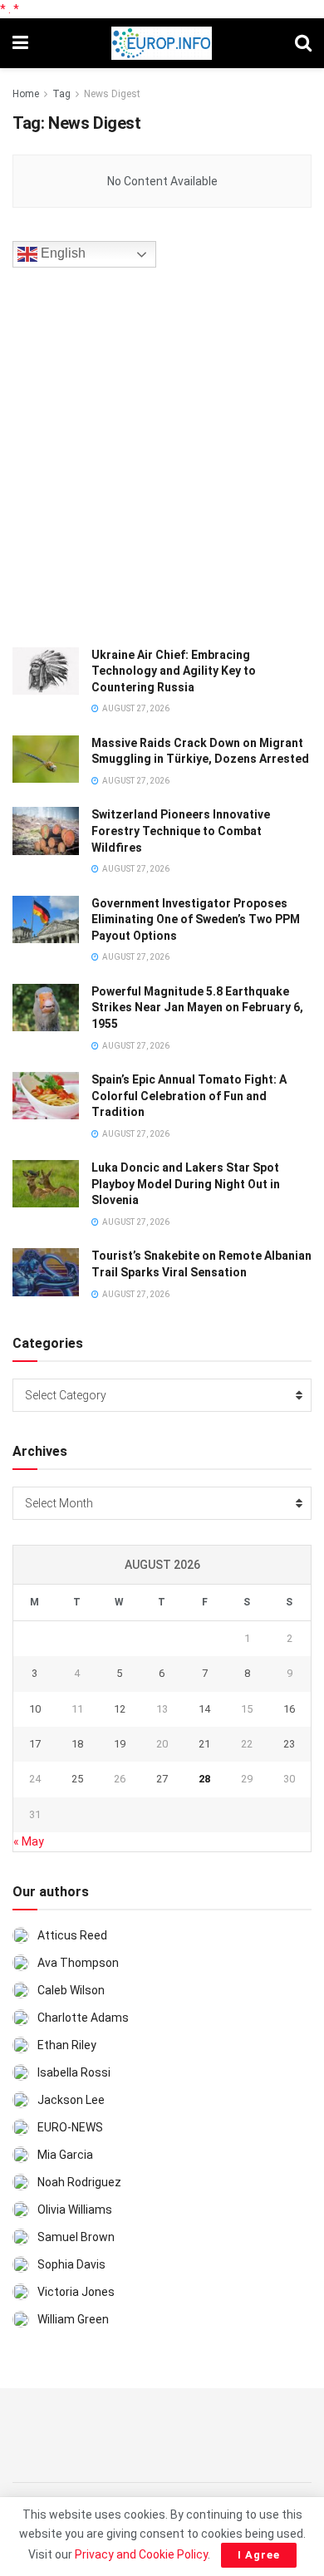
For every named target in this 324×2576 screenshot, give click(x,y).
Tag (61, 94)
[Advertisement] (162, 455)
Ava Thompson (78, 1963)
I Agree (259, 2555)
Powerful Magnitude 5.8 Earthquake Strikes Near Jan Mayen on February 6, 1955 (197, 1008)
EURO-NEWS (70, 2127)
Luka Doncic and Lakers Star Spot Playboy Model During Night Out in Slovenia (186, 1184)
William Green (73, 2319)
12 (120, 1709)
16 (289, 1709)
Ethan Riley (67, 2045)
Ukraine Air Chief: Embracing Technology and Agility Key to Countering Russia (174, 671)
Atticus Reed (72, 1935)
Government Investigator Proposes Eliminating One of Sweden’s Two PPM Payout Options (196, 919)
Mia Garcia (65, 2155)
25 (77, 1779)
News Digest (112, 94)
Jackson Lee (71, 2100)
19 (120, 1744)
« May (29, 1841)
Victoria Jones (76, 2292)
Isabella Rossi (74, 2072)
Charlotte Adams (83, 2018)
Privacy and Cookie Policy (141, 2554)
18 (77, 1744)
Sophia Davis (71, 2264)
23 (289, 1744)
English (61, 253)
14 (204, 1709)
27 (162, 1779)
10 (35, 1709)
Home (26, 94)
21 (204, 1744)
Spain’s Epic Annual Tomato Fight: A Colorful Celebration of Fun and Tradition (189, 1096)
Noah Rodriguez (79, 2182)
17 (35, 1744)
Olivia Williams (75, 2210)
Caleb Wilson (71, 1990)
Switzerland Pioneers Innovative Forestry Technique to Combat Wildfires (181, 831)
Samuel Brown (76, 2237)
